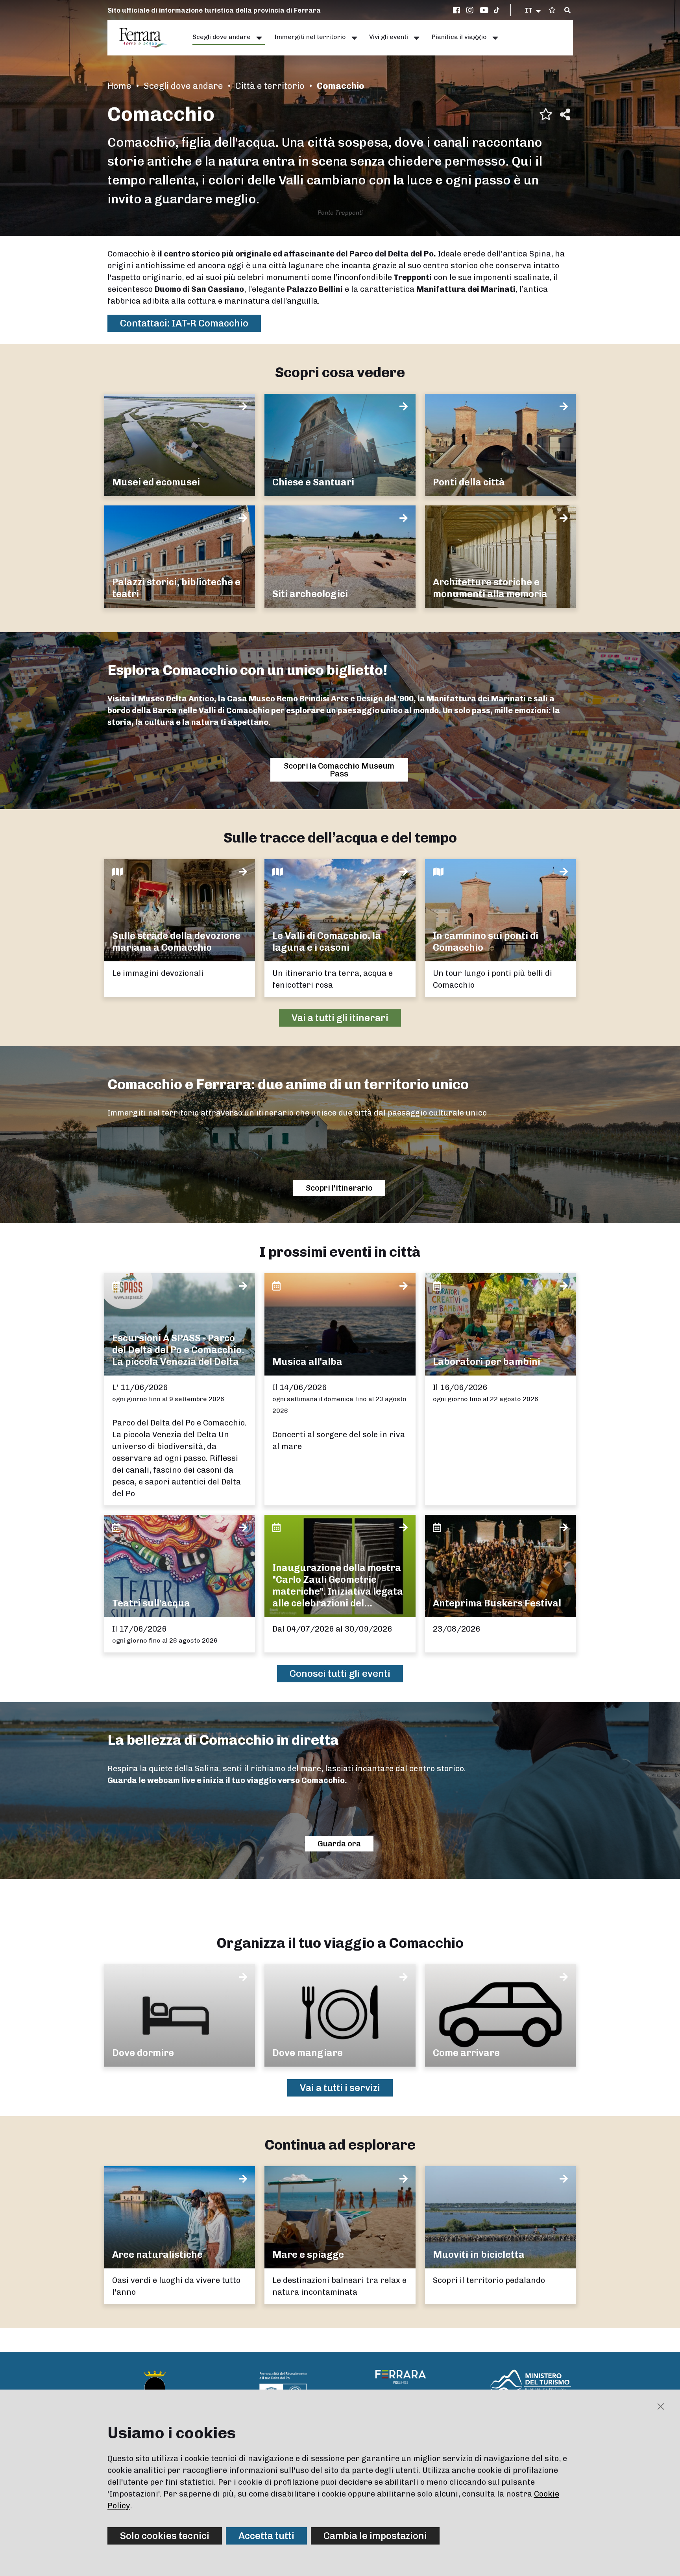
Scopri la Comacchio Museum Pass (339, 770)
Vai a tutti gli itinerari (340, 1018)
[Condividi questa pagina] (565, 114)
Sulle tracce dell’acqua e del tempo (340, 838)
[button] (533, 10)
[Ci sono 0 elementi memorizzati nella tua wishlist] (552, 10)
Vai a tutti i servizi (340, 2088)
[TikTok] (497, 10)
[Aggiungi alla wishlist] (546, 114)
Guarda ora (339, 1844)
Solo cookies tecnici (165, 2536)
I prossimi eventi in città (340, 1252)
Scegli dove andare (183, 86)
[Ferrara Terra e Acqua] (147, 38)
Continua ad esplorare (340, 2145)
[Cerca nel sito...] (567, 11)
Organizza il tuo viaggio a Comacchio (340, 1943)
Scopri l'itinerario (339, 1188)
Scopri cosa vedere (340, 372)
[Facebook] (458, 10)
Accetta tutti (266, 2536)
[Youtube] (484, 10)
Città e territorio (270, 86)
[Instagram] (471, 10)
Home (119, 86)
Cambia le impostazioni (375, 2536)
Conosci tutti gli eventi (340, 1673)
